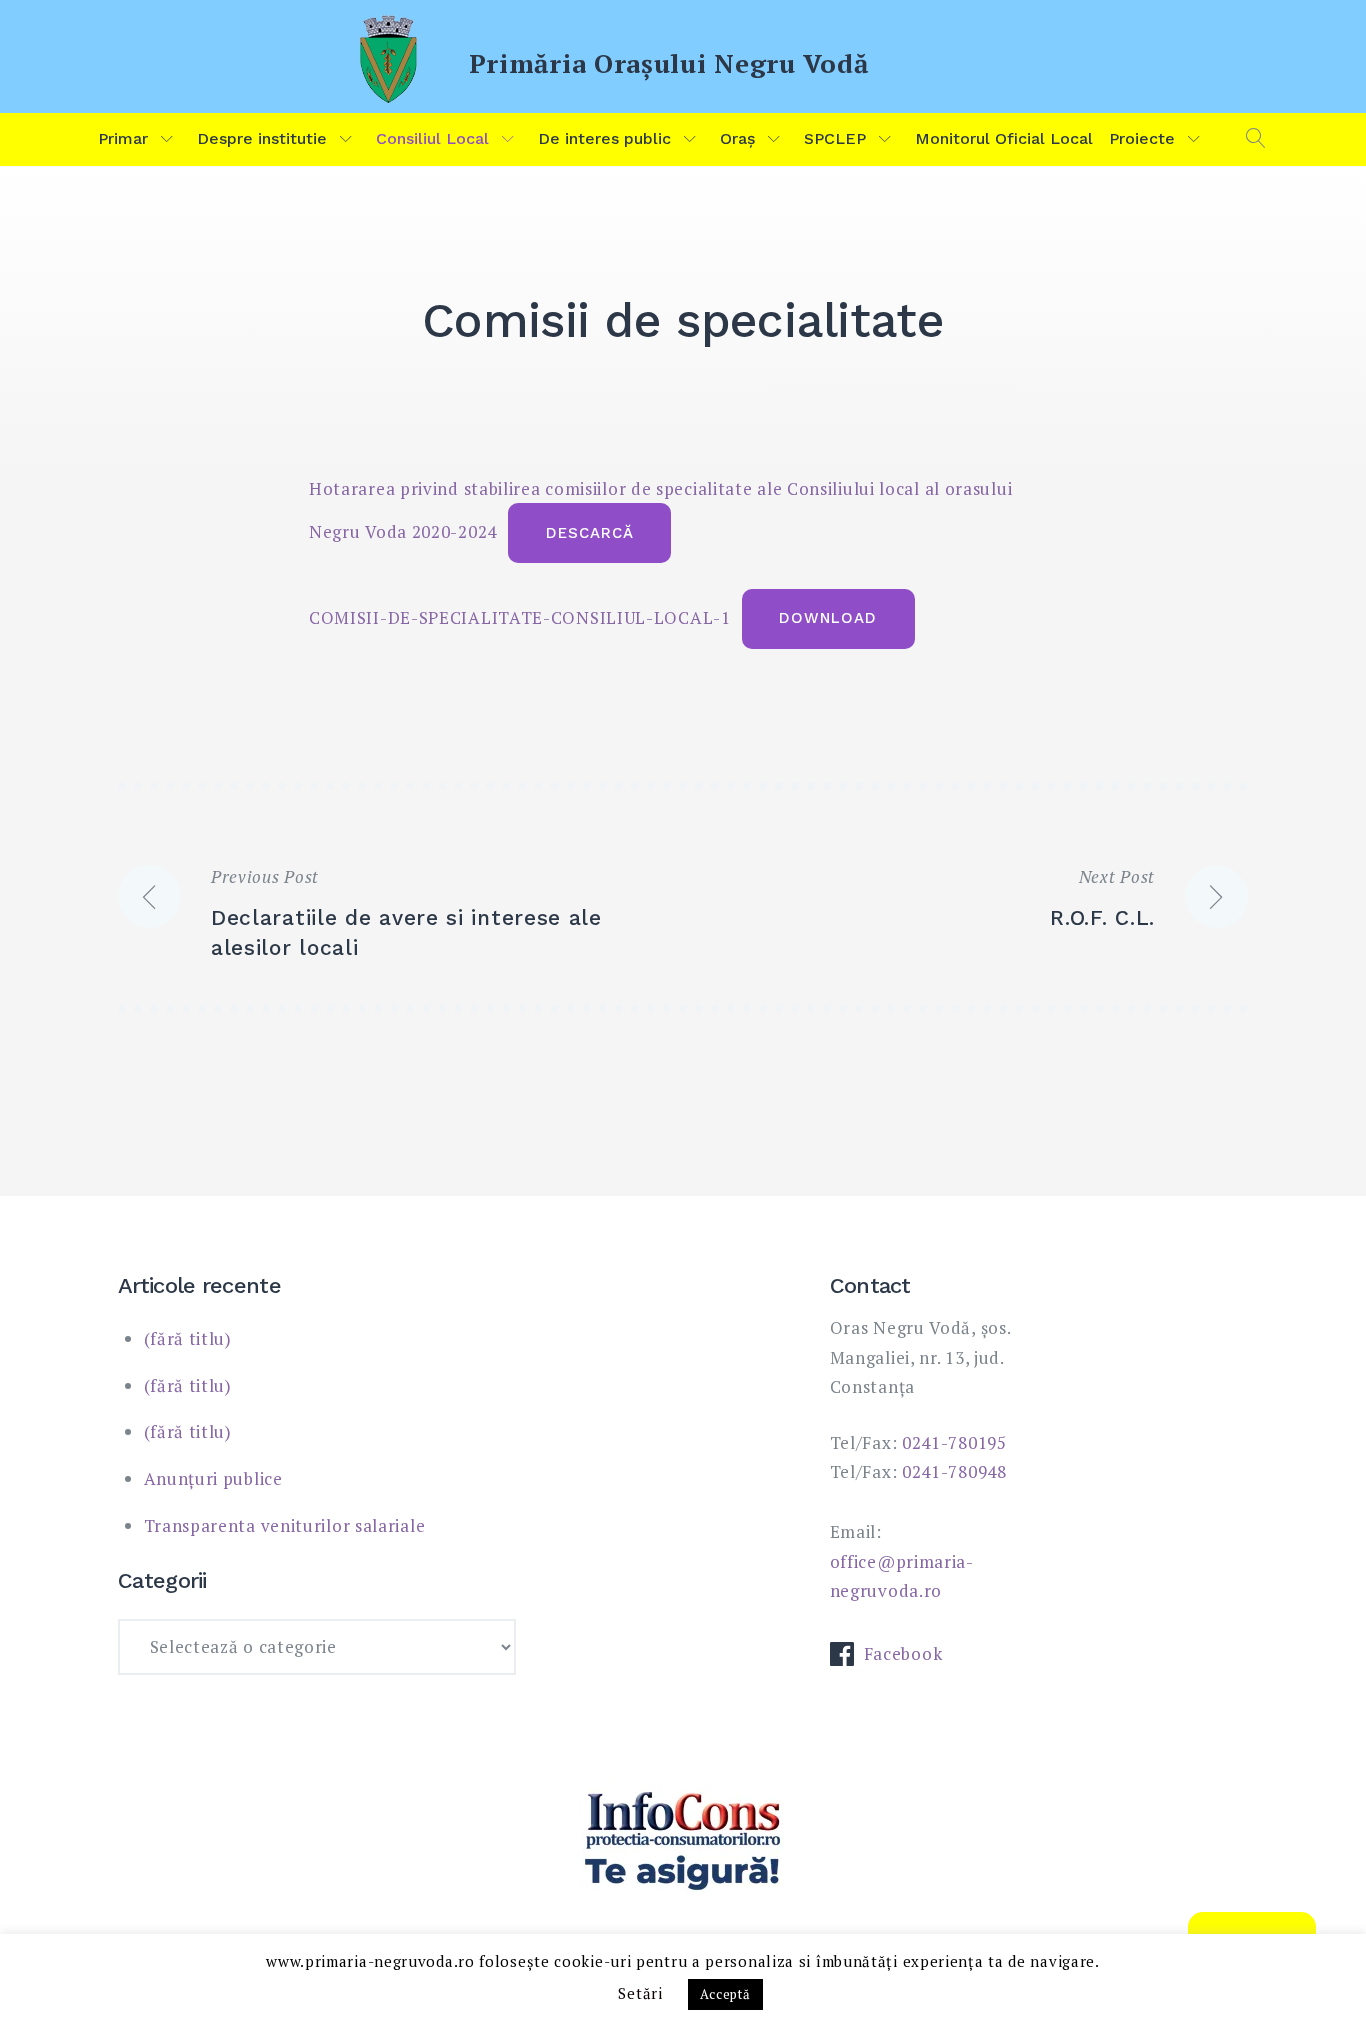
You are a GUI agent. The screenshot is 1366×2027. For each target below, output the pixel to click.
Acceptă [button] (725, 1994)
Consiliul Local (432, 138)
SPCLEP (835, 138)
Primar (123, 138)
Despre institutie (262, 138)
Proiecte (1142, 138)
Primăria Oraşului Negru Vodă (669, 63)
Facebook (903, 1653)
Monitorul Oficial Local (1004, 138)
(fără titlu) (188, 1338)
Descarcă (590, 533)
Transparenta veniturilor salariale (285, 1525)
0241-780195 (954, 1442)
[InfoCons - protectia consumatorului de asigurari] (683, 1842)
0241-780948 (954, 1471)
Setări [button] (640, 1993)
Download (828, 618)
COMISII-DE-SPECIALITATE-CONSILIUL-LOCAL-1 (520, 616)
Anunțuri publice (213, 1478)
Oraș (737, 138)
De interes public (604, 138)
